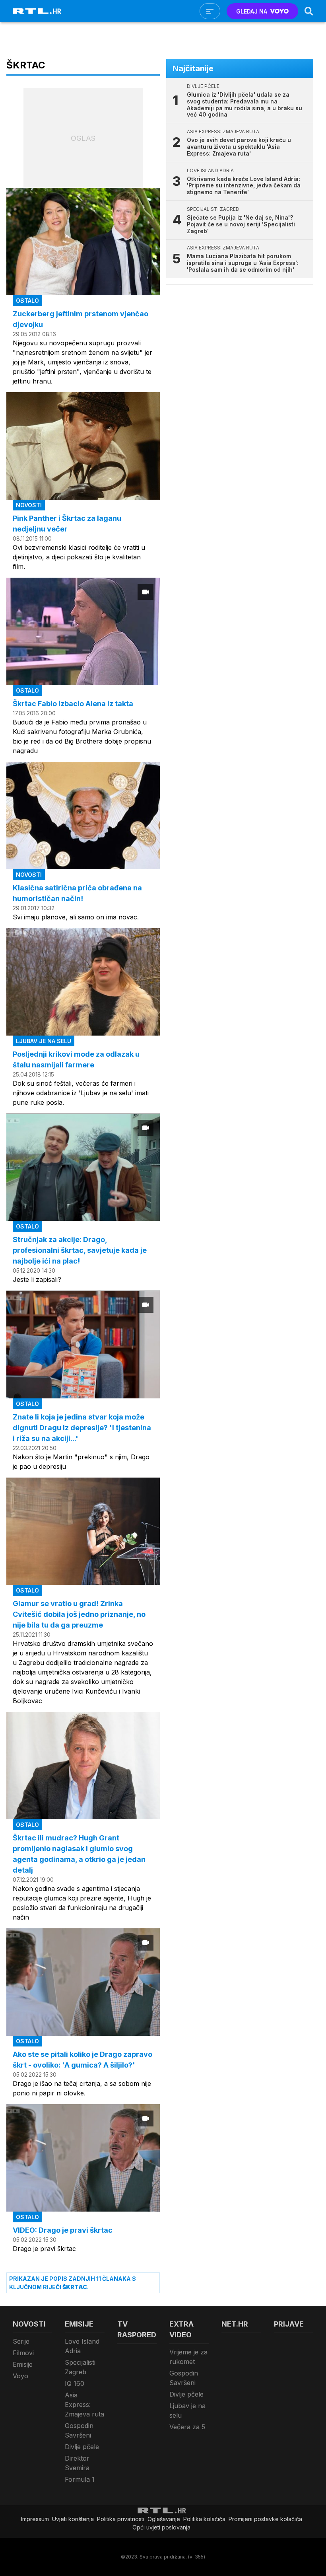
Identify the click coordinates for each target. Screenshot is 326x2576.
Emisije (23, 2364)
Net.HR (235, 2324)
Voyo (20, 2376)
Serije (21, 2341)
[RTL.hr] (37, 11)
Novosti (29, 2324)
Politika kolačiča (204, 2519)
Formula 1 (80, 2479)
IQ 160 (75, 2383)
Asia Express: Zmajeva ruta (84, 2405)
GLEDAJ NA (252, 11)
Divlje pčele (82, 2447)
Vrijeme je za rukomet (188, 2357)
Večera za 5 (187, 2427)
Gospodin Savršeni (79, 2430)
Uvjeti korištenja (73, 2519)
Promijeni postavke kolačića (265, 2519)
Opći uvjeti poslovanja (161, 2527)
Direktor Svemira (77, 2463)
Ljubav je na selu (187, 2410)
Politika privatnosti (121, 2519)
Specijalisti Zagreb (80, 2367)
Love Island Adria (82, 2346)
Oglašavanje (164, 2519)
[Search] (309, 11)
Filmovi (23, 2353)
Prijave (289, 2324)
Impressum (35, 2519)
